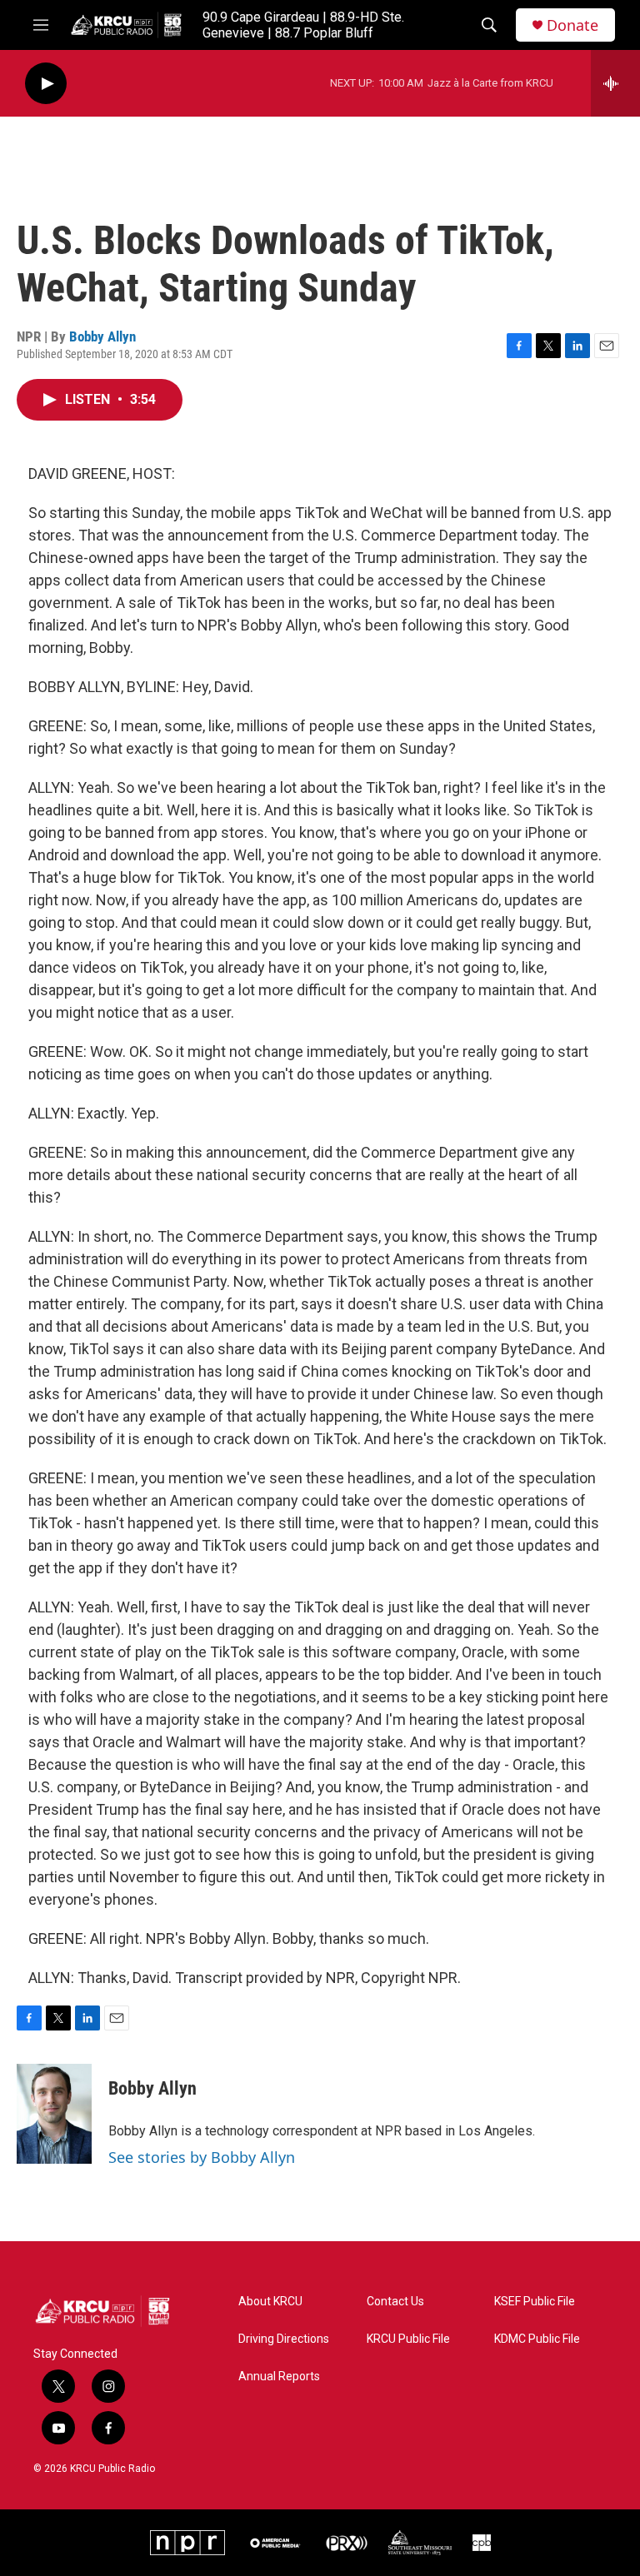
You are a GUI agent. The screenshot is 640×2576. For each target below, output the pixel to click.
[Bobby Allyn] (54, 2114)
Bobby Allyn (102, 336)
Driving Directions (284, 2339)
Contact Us (395, 2302)
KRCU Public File (408, 2339)
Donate (572, 25)
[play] (46, 84)
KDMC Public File (537, 2339)
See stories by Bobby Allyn (202, 2157)
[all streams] (615, 83)
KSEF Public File (535, 2302)
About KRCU (270, 2302)
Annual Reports (279, 2377)
